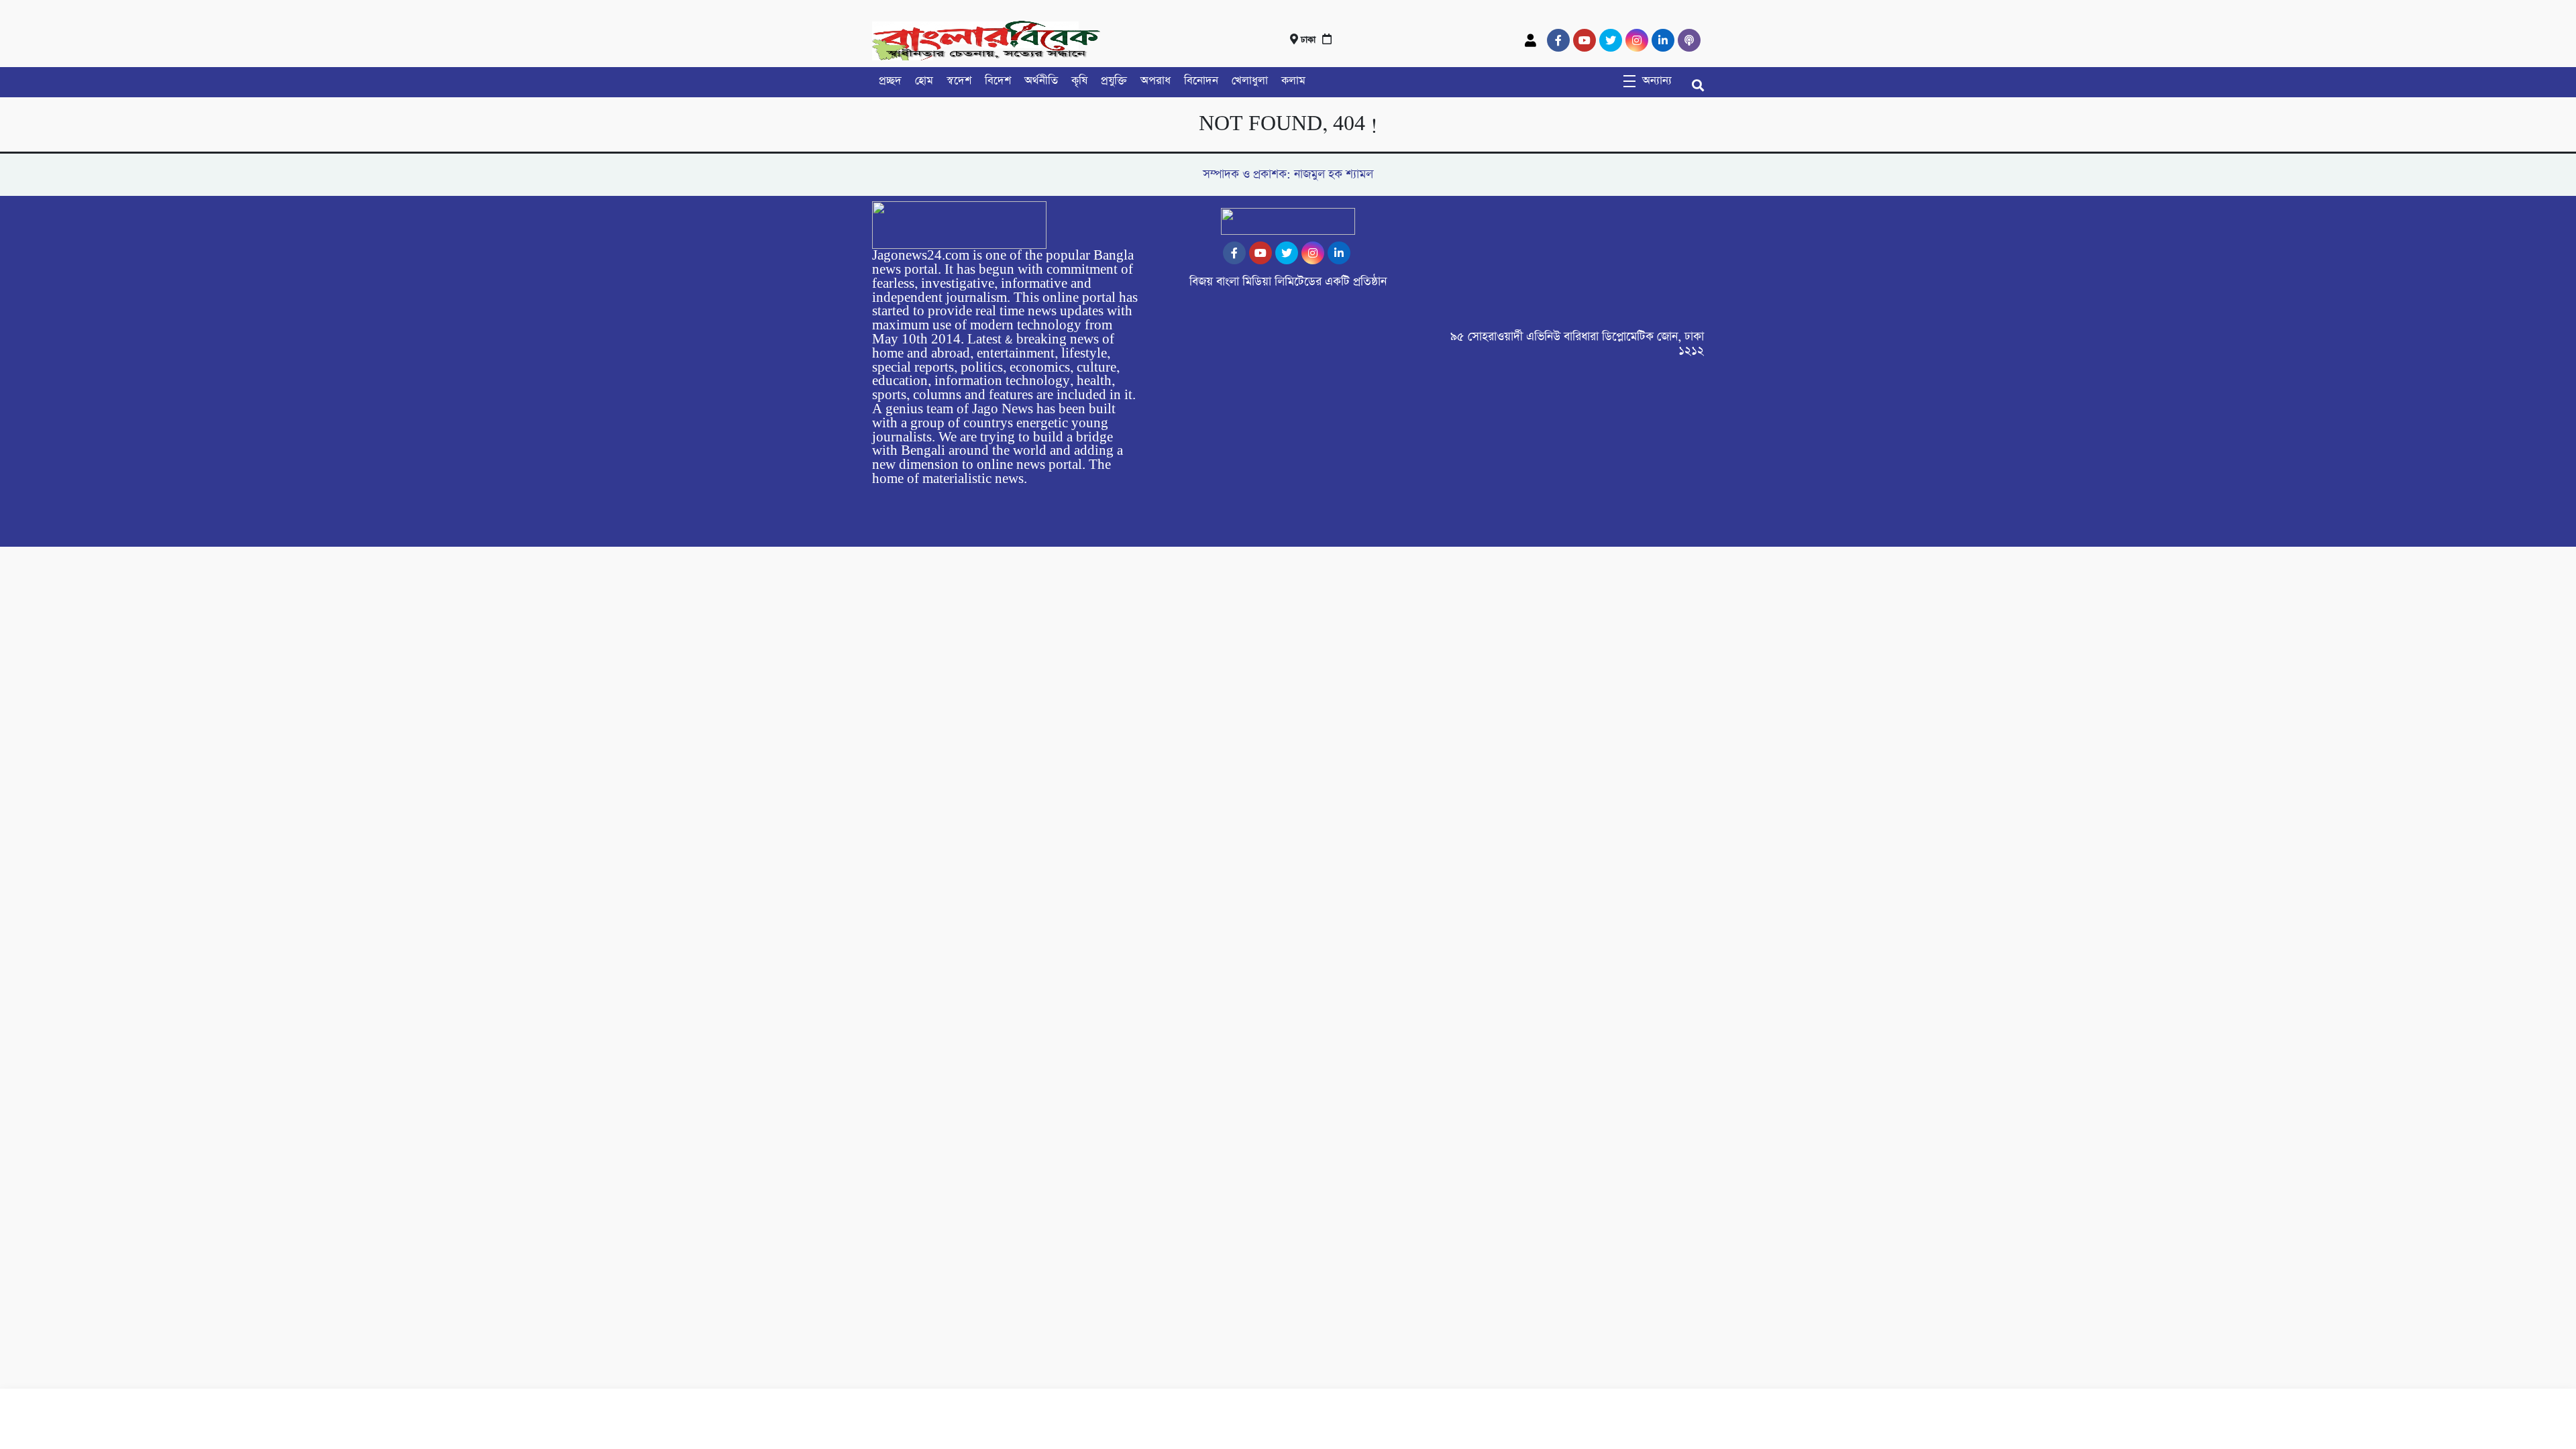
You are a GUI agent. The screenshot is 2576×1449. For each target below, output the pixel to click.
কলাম (1293, 81)
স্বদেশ (959, 81)
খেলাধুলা (1250, 81)
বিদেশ (998, 81)
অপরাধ (1156, 81)
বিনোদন (1201, 81)
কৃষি (1079, 81)
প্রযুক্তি (1114, 81)
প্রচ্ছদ (890, 81)
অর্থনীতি (1041, 81)
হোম (924, 81)
